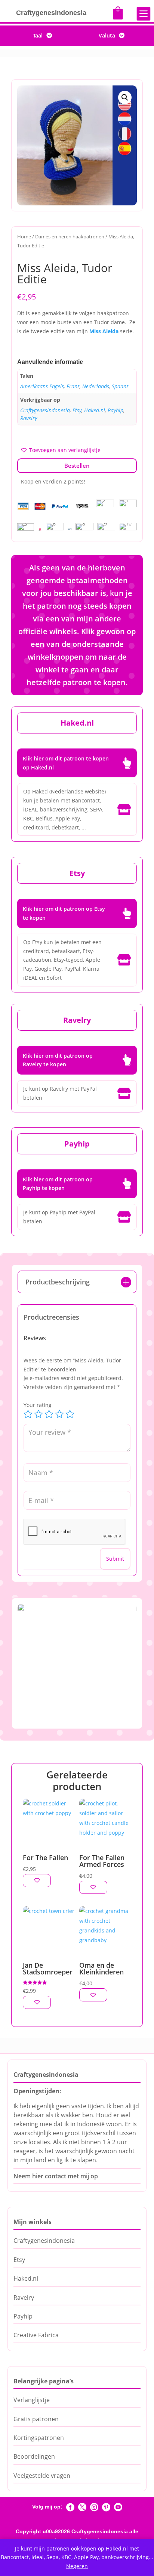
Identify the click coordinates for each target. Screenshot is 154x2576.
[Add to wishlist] (37, 1881)
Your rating (38, 1405)
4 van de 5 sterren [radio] (59, 1414)
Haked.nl (95, 410)
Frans (73, 386)
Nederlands (96, 386)
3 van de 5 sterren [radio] (49, 1414)
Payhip (115, 410)
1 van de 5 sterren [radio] (28, 1414)
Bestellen (77, 466)
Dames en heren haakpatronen (70, 236)
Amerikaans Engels (42, 386)
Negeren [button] (77, 2566)
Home (24, 236)
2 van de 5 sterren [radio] (38, 1414)
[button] (125, 97)
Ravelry (29, 418)
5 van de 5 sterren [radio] (70, 1414)
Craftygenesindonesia (45, 410)
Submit (115, 1559)
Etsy (77, 410)
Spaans (120, 386)
